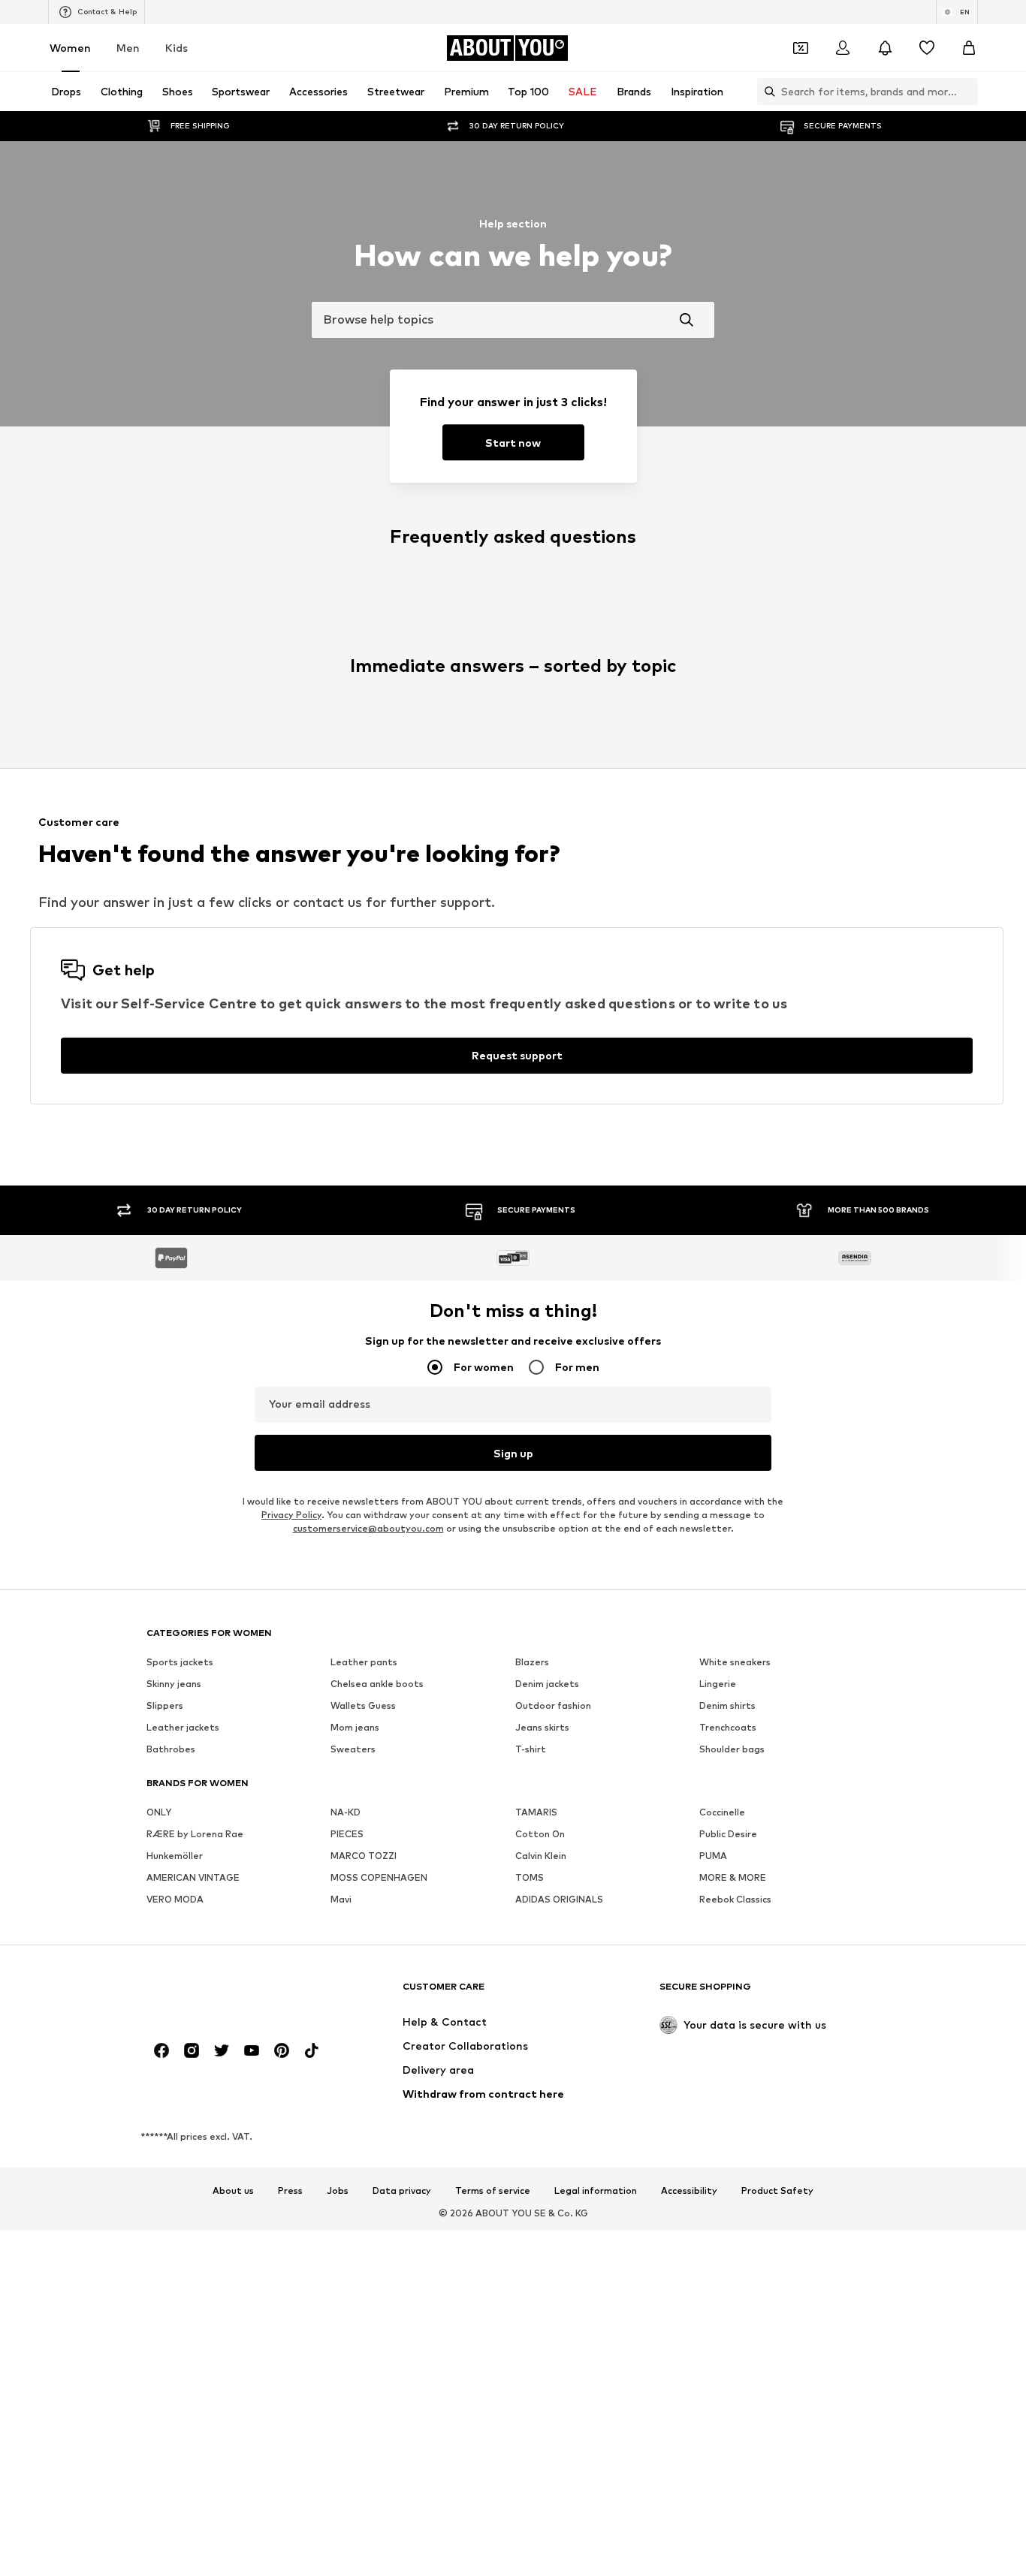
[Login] (843, 48)
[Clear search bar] (967, 92)
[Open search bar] (766, 92)
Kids (177, 48)
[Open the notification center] (885, 48)
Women (70, 48)
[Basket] (969, 48)
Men (128, 48)
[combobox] (513, 320)
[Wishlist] (927, 48)
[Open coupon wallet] (801, 48)
